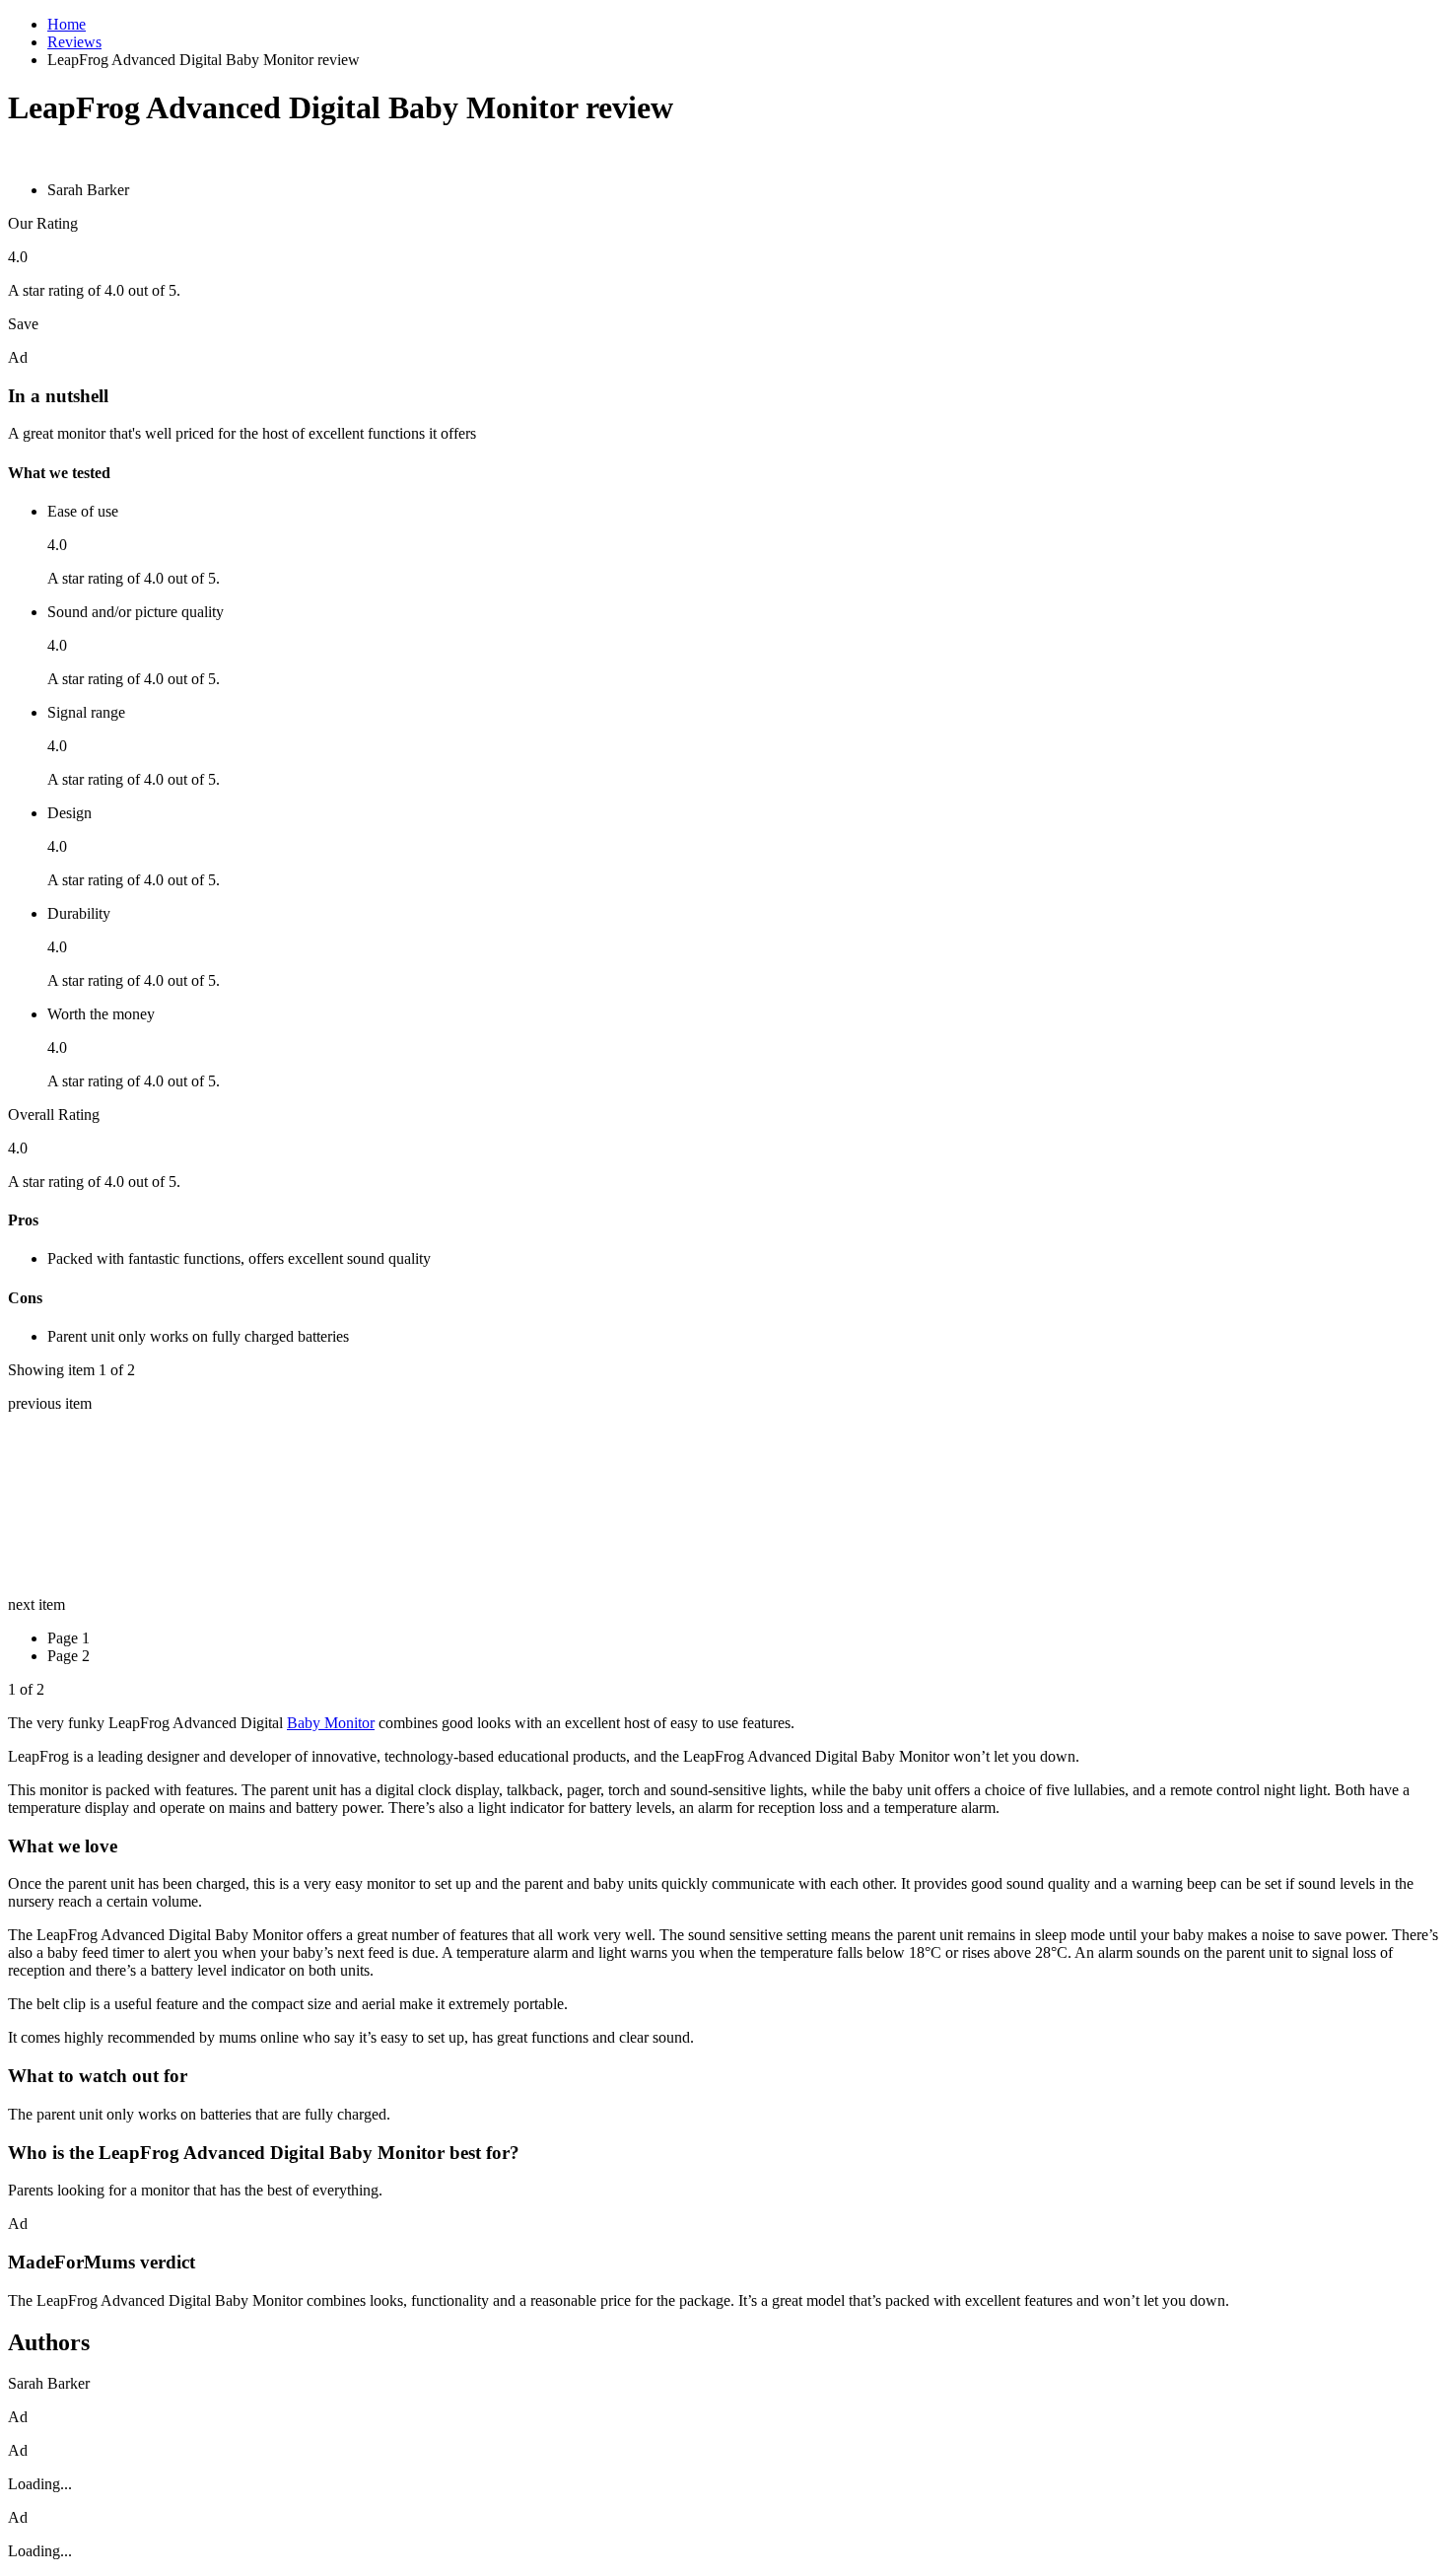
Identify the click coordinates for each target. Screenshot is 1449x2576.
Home (67, 24)
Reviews (74, 42)
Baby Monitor (331, 1723)
